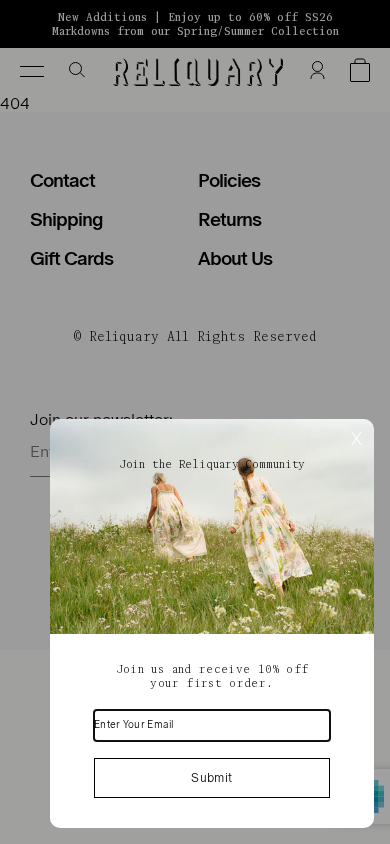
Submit (211, 778)
